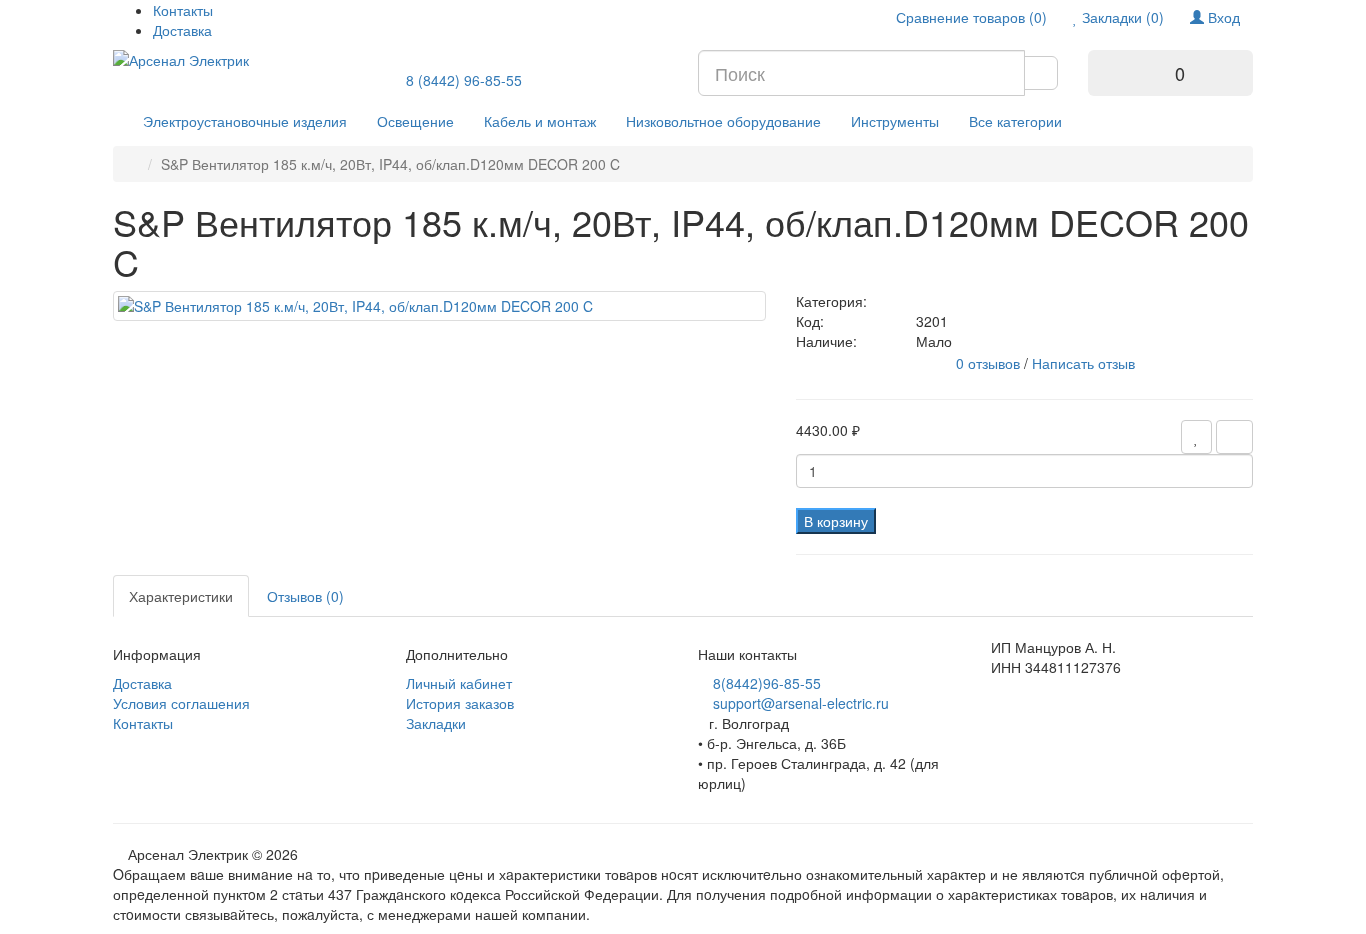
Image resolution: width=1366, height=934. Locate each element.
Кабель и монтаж (540, 121)
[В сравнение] (1234, 437)
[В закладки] (1196, 437)
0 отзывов (988, 363)
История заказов (460, 703)
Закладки (436, 723)
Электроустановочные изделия (245, 121)
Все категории (1015, 121)
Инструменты (895, 121)
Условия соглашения (181, 703)
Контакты (183, 10)
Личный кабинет (459, 683)
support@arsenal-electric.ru (801, 703)
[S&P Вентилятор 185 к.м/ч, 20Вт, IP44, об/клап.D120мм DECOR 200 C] (439, 306)
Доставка (182, 30)
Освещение (415, 121)
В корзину (836, 521)
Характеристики (181, 596)
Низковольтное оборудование (723, 121)
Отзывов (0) (305, 596)
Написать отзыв (1083, 363)
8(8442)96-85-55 (767, 683)
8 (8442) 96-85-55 (464, 80)
